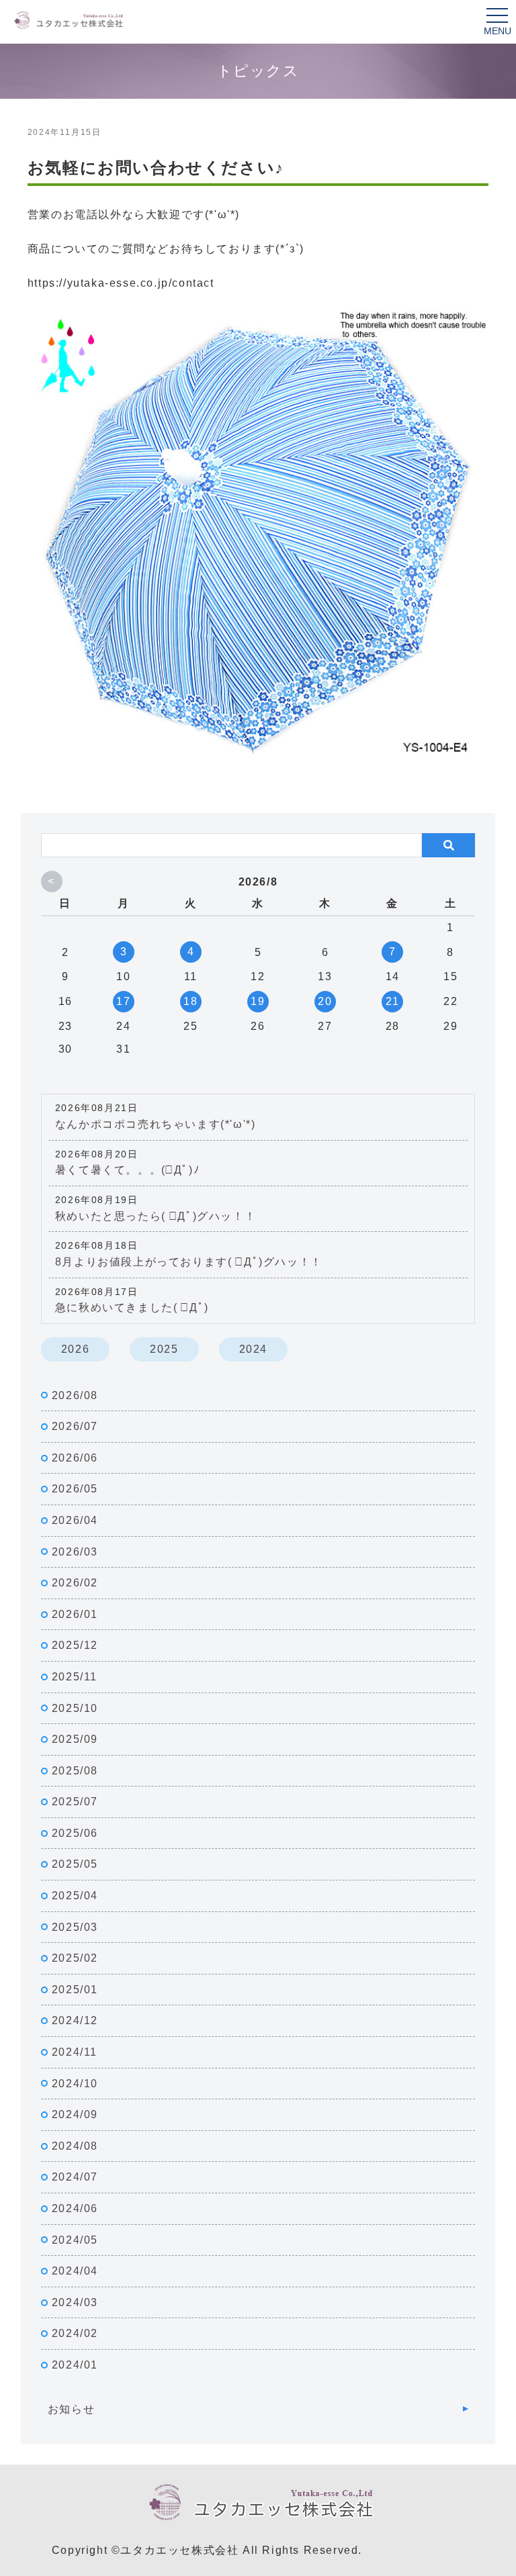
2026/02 (75, 1583)
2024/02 (75, 2333)
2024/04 (75, 2271)
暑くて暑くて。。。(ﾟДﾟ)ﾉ (127, 1170)
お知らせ (71, 2409)
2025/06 (75, 1833)
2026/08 (75, 1395)
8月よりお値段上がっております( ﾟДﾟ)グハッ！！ (189, 1262)
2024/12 (75, 2020)
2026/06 (75, 1458)
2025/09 (75, 1739)
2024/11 (75, 2052)
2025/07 (75, 1802)
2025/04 (75, 1896)
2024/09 (75, 2114)
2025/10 (75, 1708)
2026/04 (75, 1520)
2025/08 (75, 1771)
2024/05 (75, 2240)
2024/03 (75, 2302)
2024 (253, 1349)
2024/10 (75, 2084)
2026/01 (75, 1614)
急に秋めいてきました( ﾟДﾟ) (132, 1307)
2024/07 (75, 2177)
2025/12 (75, 1645)
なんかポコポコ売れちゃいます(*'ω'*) (156, 1124)
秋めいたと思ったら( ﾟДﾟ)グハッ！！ (156, 1216)
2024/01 (75, 2365)
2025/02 (75, 1958)
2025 (164, 1349)
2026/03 (75, 1552)
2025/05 (75, 1864)
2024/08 (75, 2146)
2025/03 (75, 1927)
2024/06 (75, 2208)
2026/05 (75, 1489)
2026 (75, 1349)
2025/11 (75, 1677)
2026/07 (75, 1426)
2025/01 (75, 1990)
